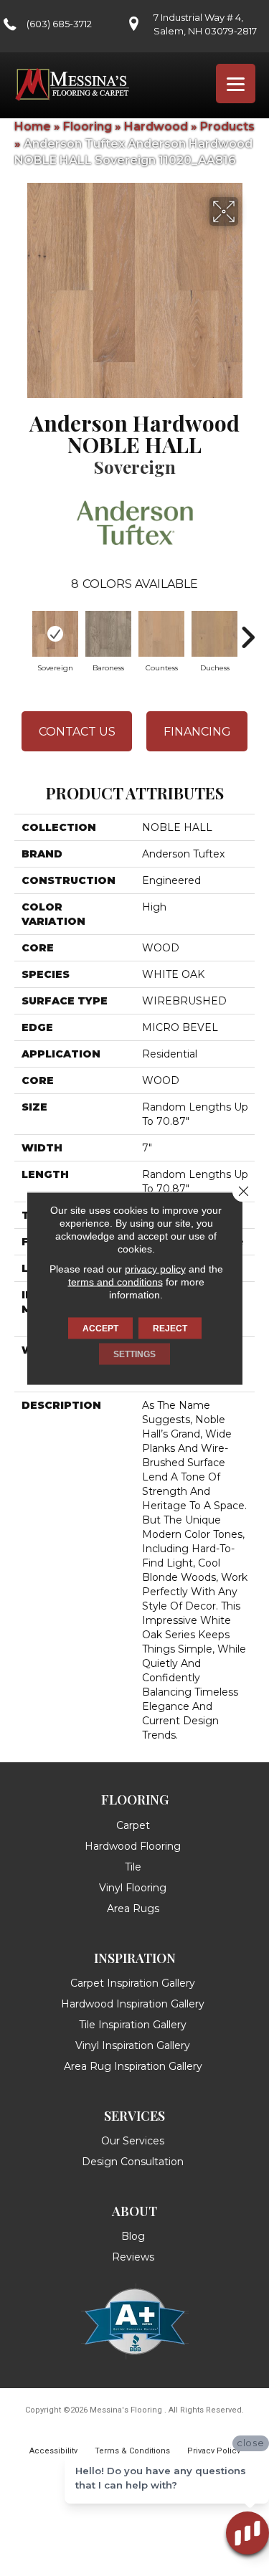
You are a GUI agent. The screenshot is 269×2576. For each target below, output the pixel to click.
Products (227, 127)
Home (33, 127)
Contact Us (77, 732)
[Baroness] (108, 634)
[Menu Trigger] (236, 84)
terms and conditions (115, 1281)
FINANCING (197, 732)
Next (247, 630)
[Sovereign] (55, 634)
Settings (134, 1354)
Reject (170, 1328)
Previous (22, 630)
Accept (100, 1328)
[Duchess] (214, 634)
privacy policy (155, 1268)
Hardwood (156, 127)
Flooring (88, 127)
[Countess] (161, 634)
